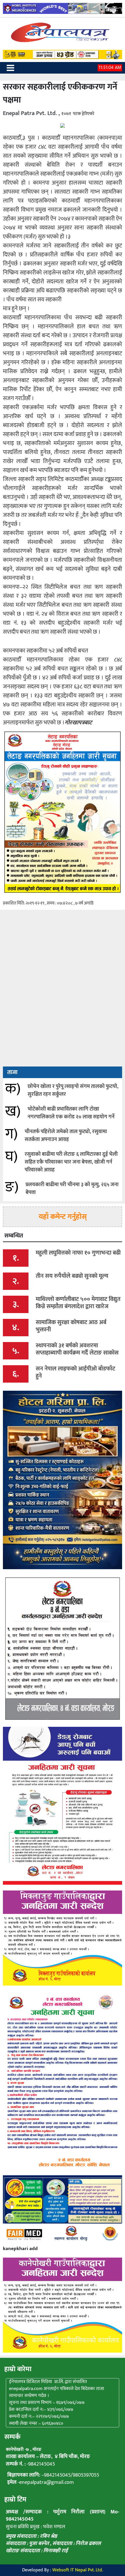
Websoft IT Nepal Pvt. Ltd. (78, 2570)
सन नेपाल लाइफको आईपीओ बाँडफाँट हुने (75, 1372)
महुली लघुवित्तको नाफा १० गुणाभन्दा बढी (78, 1253)
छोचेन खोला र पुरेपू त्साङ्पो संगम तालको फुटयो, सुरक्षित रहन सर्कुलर (73, 1090)
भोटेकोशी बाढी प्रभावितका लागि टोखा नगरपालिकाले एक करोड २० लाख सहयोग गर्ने (71, 1113)
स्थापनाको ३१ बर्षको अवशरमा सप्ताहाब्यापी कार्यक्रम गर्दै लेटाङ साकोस (77, 1349)
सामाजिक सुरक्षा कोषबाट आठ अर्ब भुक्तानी (71, 1326)
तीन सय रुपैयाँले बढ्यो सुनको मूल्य (72, 1276)
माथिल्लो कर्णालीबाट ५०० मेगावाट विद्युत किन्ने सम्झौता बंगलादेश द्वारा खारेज (78, 1303)
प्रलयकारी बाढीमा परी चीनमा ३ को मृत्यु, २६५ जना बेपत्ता (72, 1189)
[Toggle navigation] (10, 68)
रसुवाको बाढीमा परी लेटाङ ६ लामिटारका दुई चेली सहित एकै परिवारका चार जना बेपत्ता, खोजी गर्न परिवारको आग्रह (71, 1162)
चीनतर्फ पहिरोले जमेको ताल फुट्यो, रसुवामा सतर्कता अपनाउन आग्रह (66, 1136)
